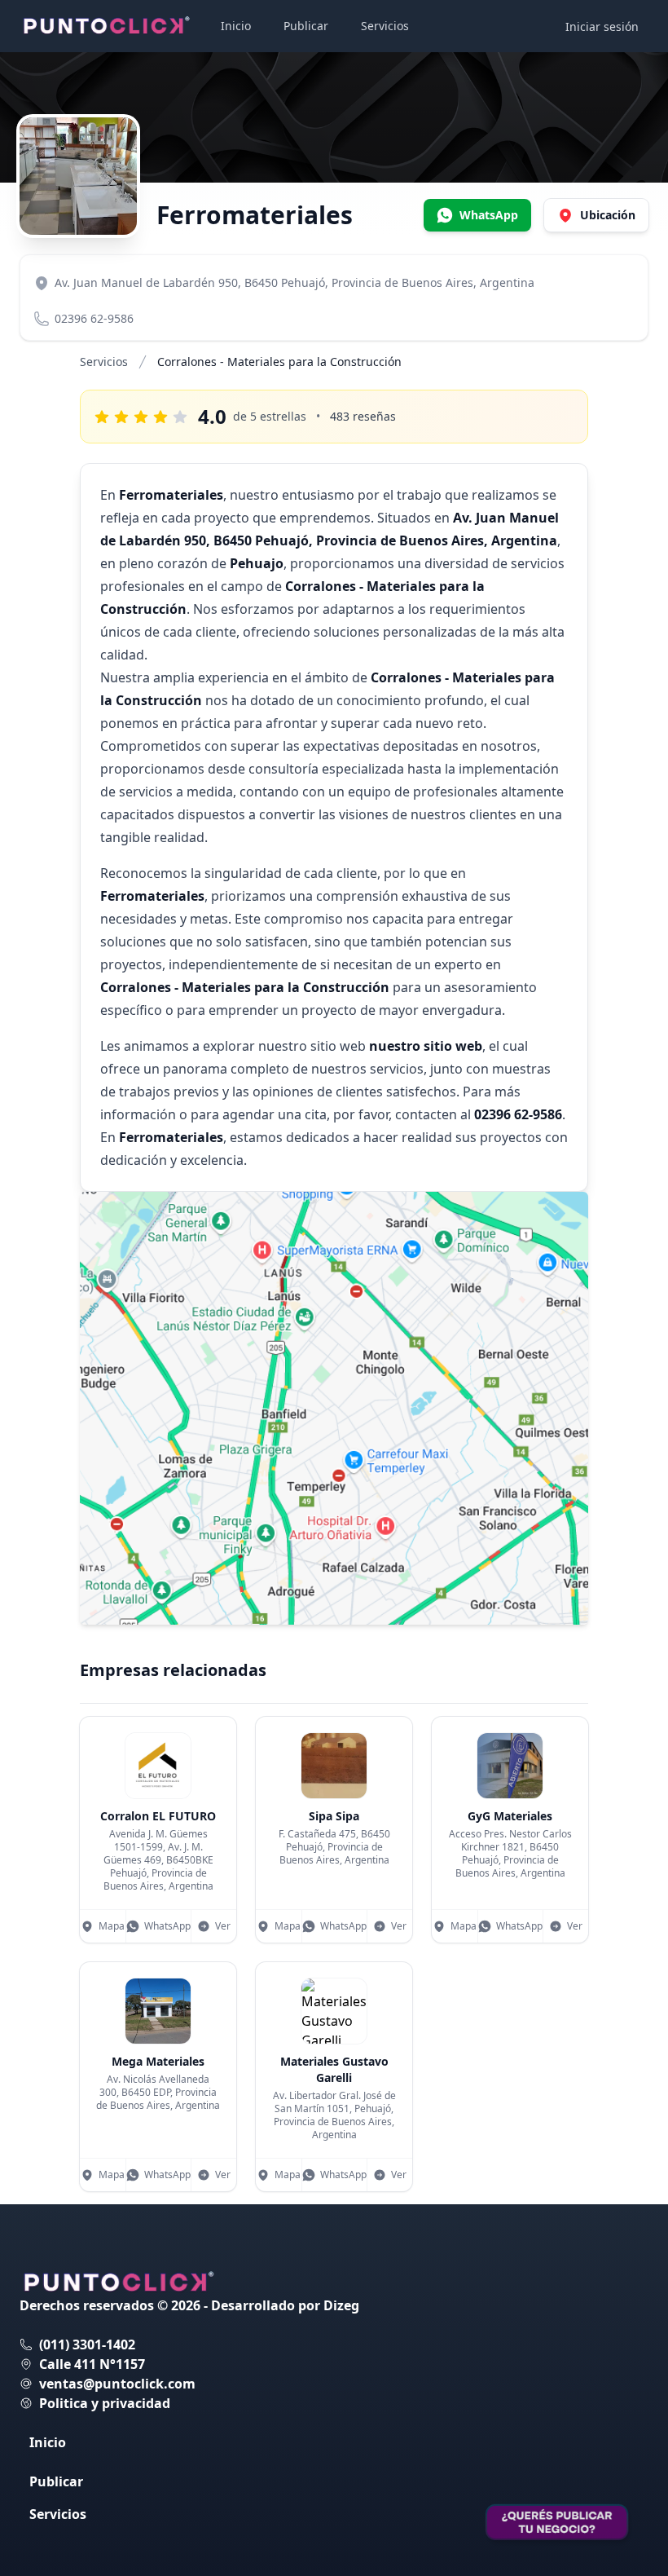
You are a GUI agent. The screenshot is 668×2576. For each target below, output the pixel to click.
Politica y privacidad (105, 2403)
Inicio (236, 26)
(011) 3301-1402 (87, 2344)
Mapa (112, 1926)
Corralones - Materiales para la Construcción (279, 362)
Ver (223, 1926)
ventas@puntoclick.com (117, 2384)
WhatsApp (167, 1926)
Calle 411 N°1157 (92, 2364)
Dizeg (341, 2305)
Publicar (306, 26)
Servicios (385, 26)
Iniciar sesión (602, 26)
